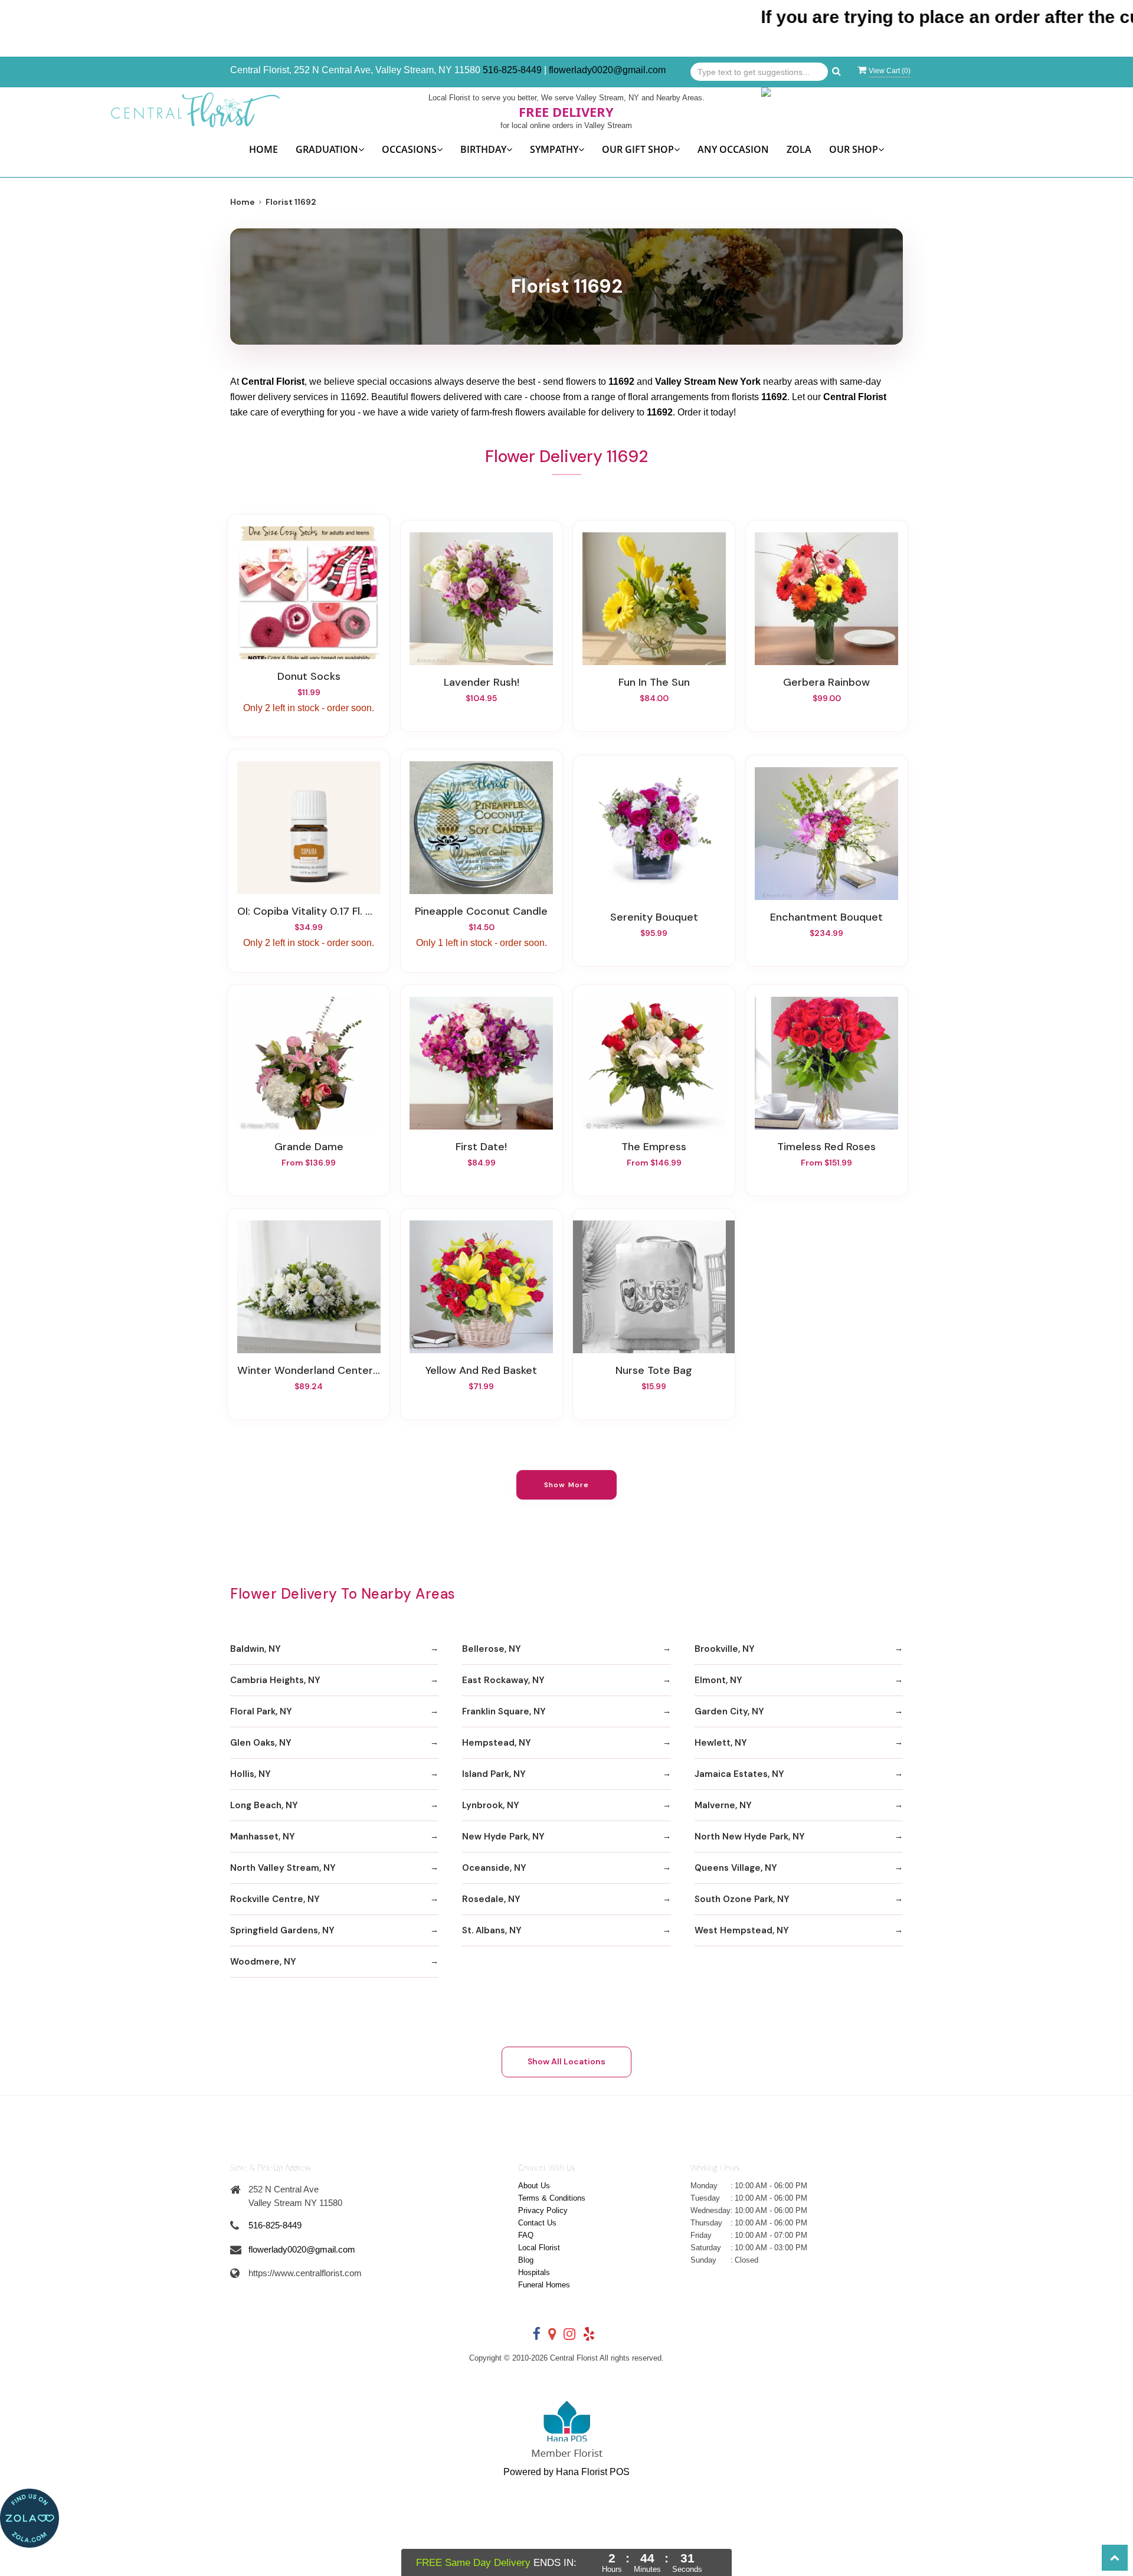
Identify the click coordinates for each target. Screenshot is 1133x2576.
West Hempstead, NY (742, 1930)
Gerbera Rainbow (826, 682)
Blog (526, 2260)
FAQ (526, 2235)
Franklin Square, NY (504, 1711)
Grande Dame (309, 1147)
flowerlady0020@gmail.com (607, 70)
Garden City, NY (729, 1711)
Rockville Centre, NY (275, 1899)
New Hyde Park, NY (503, 1837)
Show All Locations (566, 2061)
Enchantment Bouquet (826, 917)
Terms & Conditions (552, 2198)
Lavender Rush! (482, 682)
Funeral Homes (544, 2285)
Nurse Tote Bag (654, 1370)
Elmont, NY (718, 1680)
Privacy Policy (543, 2210)
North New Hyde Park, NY (750, 1837)
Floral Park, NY (261, 1711)
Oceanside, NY (494, 1868)
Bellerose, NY (492, 1649)
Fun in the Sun (654, 682)
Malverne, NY (723, 1805)
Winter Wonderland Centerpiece (309, 1370)
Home (263, 149)
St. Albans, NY (492, 1930)
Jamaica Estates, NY (739, 1774)
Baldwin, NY (256, 1649)
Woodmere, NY (263, 1962)
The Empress (654, 1147)
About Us (534, 2186)
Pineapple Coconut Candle (481, 911)
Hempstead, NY (497, 1743)
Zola (799, 149)
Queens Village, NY (736, 1868)
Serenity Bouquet (654, 917)
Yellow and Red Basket (481, 1370)
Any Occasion (733, 149)
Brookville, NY (725, 1649)
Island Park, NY (494, 1774)
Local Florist (539, 2248)
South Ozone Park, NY (742, 1899)
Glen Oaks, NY (261, 1743)
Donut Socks (309, 676)
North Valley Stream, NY (283, 1868)
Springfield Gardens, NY (282, 1930)
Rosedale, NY (491, 1899)
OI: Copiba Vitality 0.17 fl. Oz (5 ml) (309, 911)
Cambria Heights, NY (275, 1680)
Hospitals (534, 2272)
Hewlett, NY (721, 1743)
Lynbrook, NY (491, 1805)
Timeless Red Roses (826, 1147)
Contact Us (537, 2223)
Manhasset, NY (263, 1837)
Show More (567, 1485)
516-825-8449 (512, 70)
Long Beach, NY (264, 1805)
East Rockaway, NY (503, 1680)
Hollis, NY (250, 1774)
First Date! (481, 1147)
